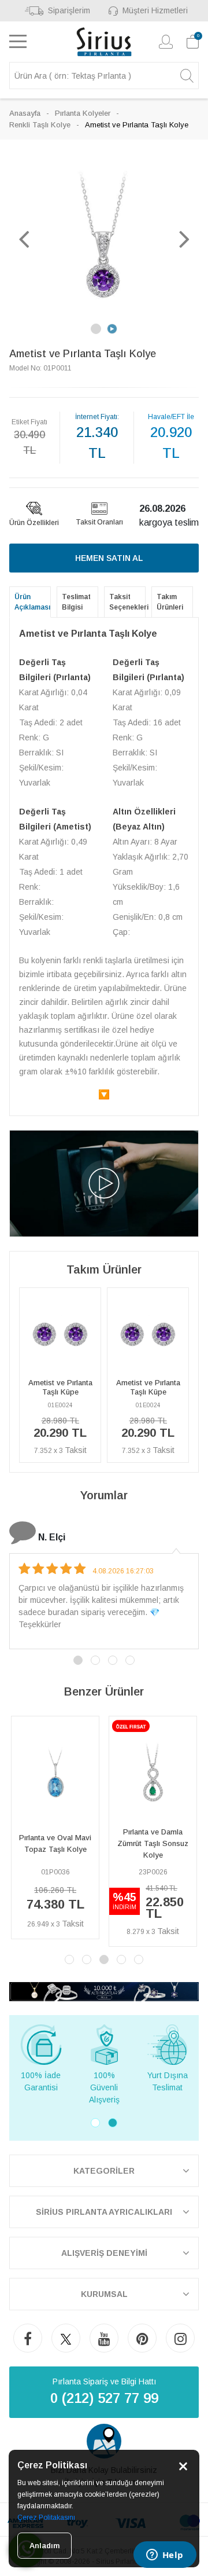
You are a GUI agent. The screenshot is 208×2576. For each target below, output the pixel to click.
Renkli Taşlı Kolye (40, 125)
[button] (24, 238)
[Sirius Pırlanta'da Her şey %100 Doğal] (104, 1990)
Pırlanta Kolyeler (83, 113)
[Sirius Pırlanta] (104, 42)
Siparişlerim (69, 10)
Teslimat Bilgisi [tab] (76, 602)
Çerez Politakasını (46, 2518)
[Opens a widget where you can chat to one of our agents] (165, 2556)
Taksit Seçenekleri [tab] (127, 602)
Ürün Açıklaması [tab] (32, 602)
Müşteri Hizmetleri (155, 10)
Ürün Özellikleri (34, 523)
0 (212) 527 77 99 (104, 2398)
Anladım (44, 2546)
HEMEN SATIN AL (109, 558)
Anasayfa (25, 113)
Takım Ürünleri (170, 602)
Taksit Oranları (99, 522)
